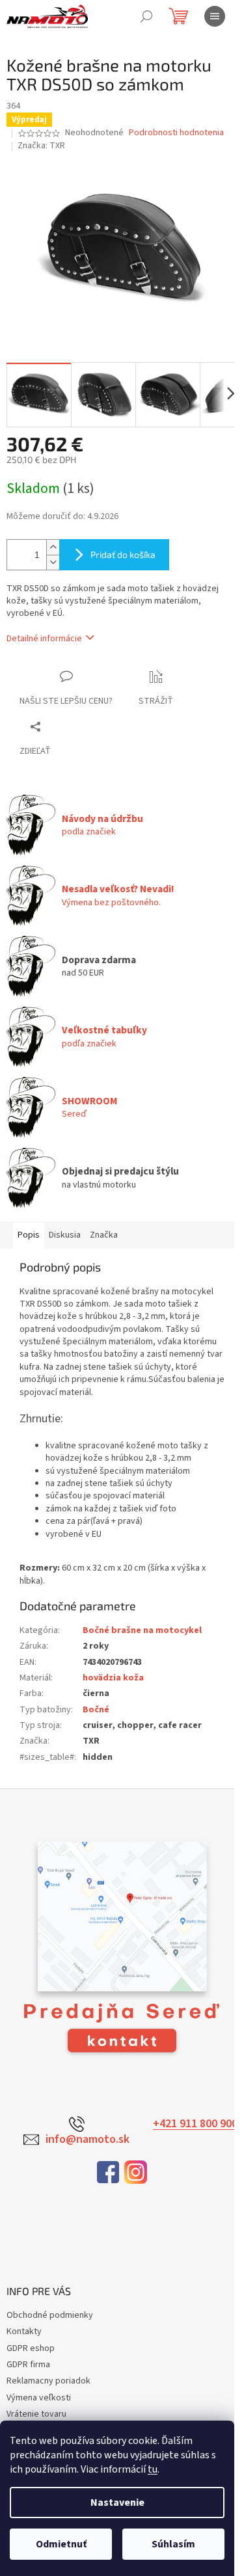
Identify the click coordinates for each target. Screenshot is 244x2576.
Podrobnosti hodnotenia (176, 133)
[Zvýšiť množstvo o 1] (53, 547)
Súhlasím (173, 2544)
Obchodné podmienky (50, 2315)
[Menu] (215, 16)
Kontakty (24, 2331)
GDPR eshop (31, 2348)
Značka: (41, 146)
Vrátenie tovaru (36, 2414)
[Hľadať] (146, 16)
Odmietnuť (61, 2544)
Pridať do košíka (123, 554)
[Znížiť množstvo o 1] (53, 562)
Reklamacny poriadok (48, 2381)
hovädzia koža (113, 1678)
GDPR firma (28, 2365)
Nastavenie (117, 2503)
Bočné (96, 1710)
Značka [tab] (104, 1235)
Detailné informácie (44, 639)
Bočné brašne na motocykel (142, 1630)
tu (153, 2469)
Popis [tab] (29, 1235)
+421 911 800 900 (195, 2124)
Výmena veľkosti (39, 2398)
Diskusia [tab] (65, 1235)
